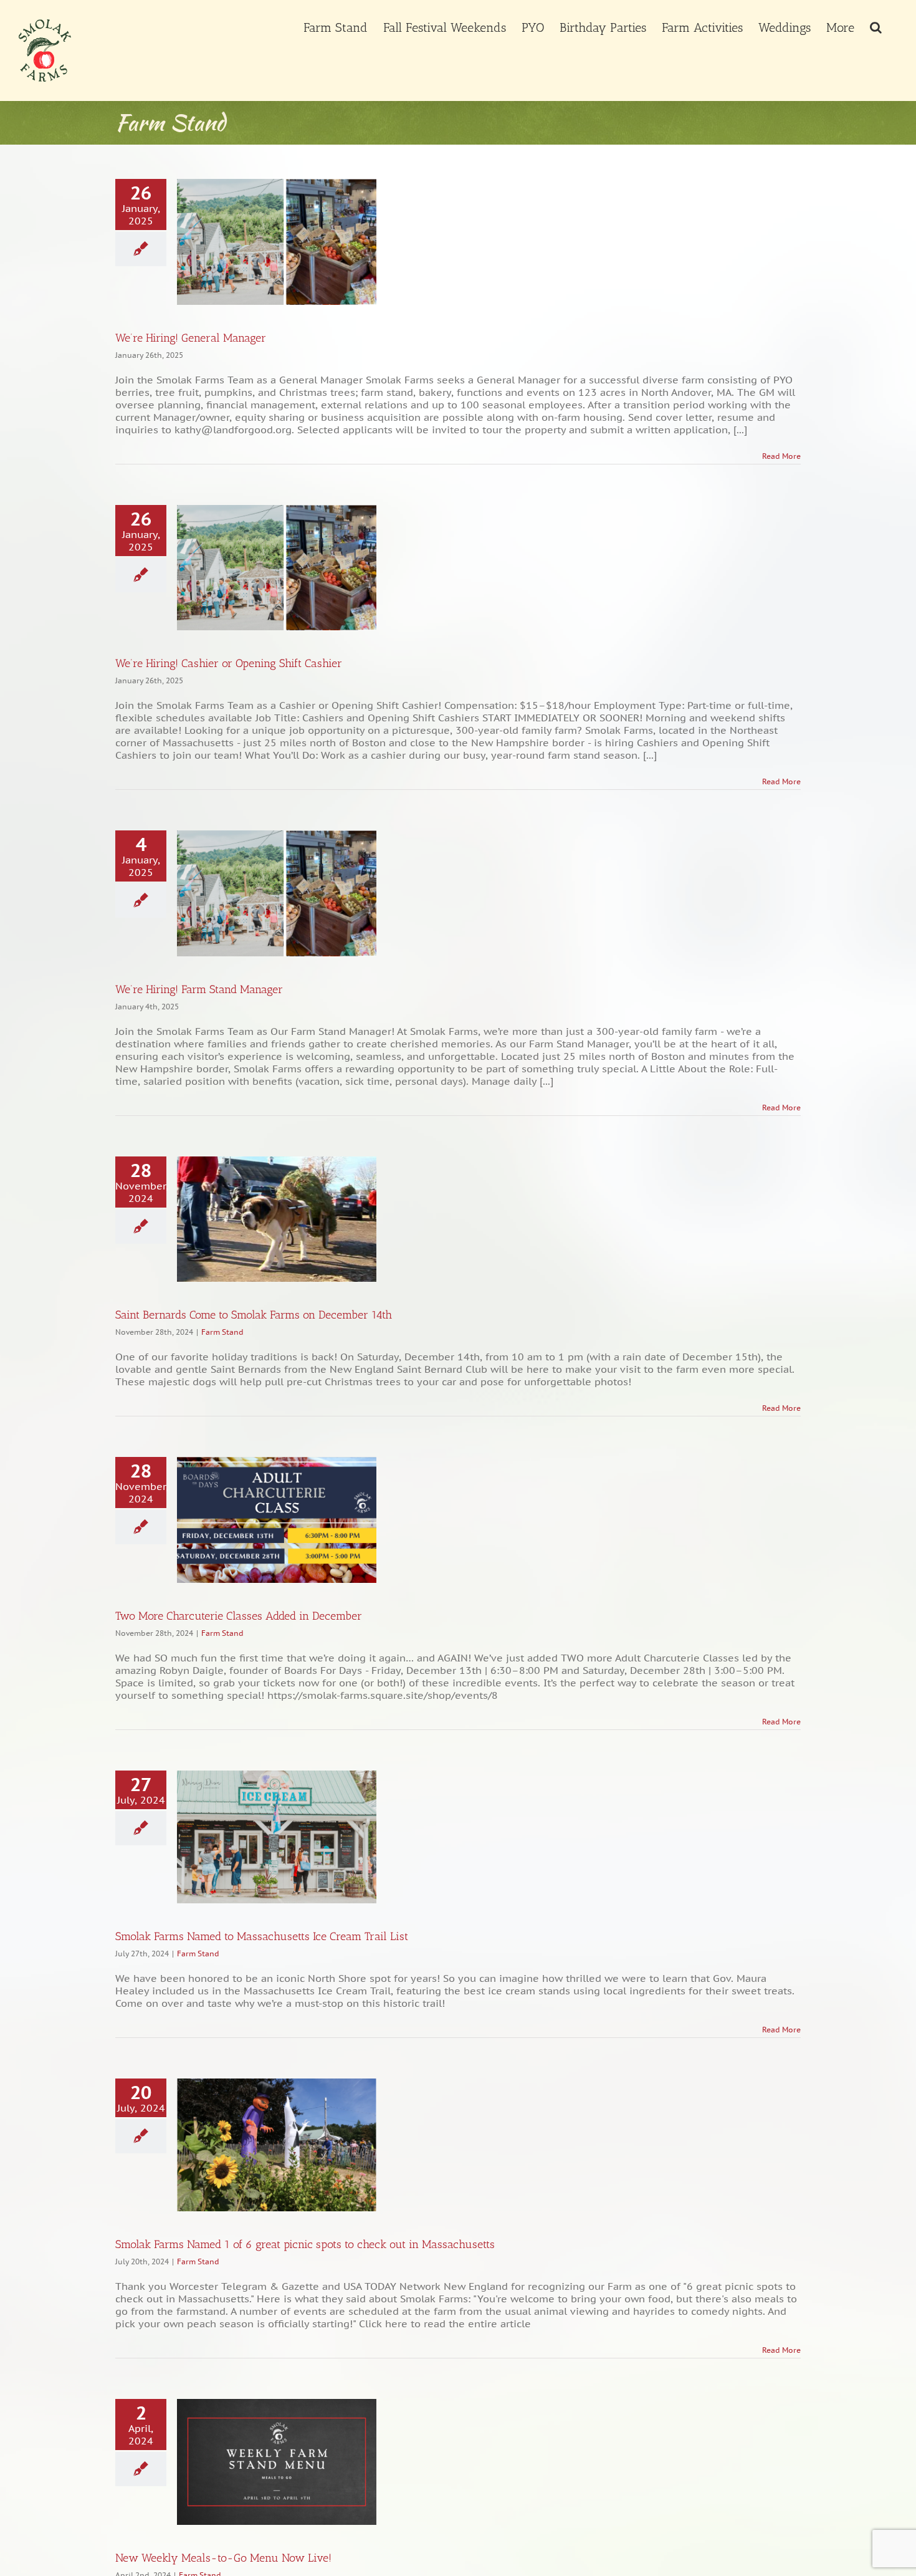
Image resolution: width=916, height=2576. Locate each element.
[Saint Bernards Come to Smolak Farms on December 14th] (277, 1219)
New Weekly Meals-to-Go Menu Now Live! (223, 2558)
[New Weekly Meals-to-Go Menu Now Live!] (277, 2462)
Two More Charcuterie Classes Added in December (239, 1616)
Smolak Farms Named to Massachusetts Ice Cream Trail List (262, 1936)
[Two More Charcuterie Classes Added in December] (277, 1520)
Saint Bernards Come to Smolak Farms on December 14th (254, 1315)
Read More (781, 456)
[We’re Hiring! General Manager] (277, 242)
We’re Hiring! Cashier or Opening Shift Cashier (229, 663)
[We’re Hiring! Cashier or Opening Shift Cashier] (277, 568)
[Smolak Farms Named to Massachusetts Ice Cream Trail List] (277, 1837)
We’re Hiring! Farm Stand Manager (199, 989)
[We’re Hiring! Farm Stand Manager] (277, 893)
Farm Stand (222, 1332)
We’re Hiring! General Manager (191, 338)
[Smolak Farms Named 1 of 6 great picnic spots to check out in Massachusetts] (277, 2145)
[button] (876, 26)
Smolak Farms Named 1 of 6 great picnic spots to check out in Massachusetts (305, 2244)
